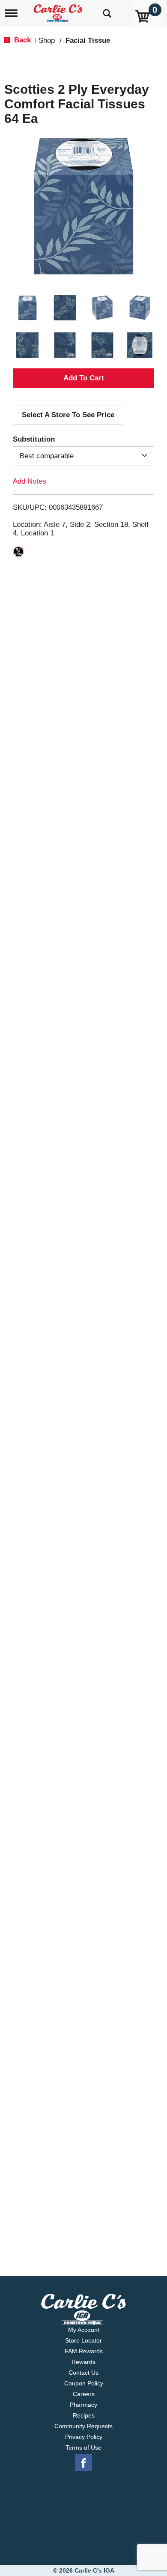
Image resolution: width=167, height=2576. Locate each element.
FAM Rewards (84, 2351)
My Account (84, 2330)
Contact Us (83, 2373)
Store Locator (83, 2340)
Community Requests (83, 2426)
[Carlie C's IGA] (59, 10)
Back (21, 40)
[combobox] (83, 456)
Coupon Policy (84, 2383)
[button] (27, 308)
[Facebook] (83, 2463)
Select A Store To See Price (68, 415)
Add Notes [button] (30, 481)
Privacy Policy (84, 2437)
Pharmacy (83, 2405)
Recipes (84, 2415)
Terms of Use (83, 2447)
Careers (84, 2394)
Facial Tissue (88, 40)
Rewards (83, 2362)
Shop (47, 40)
